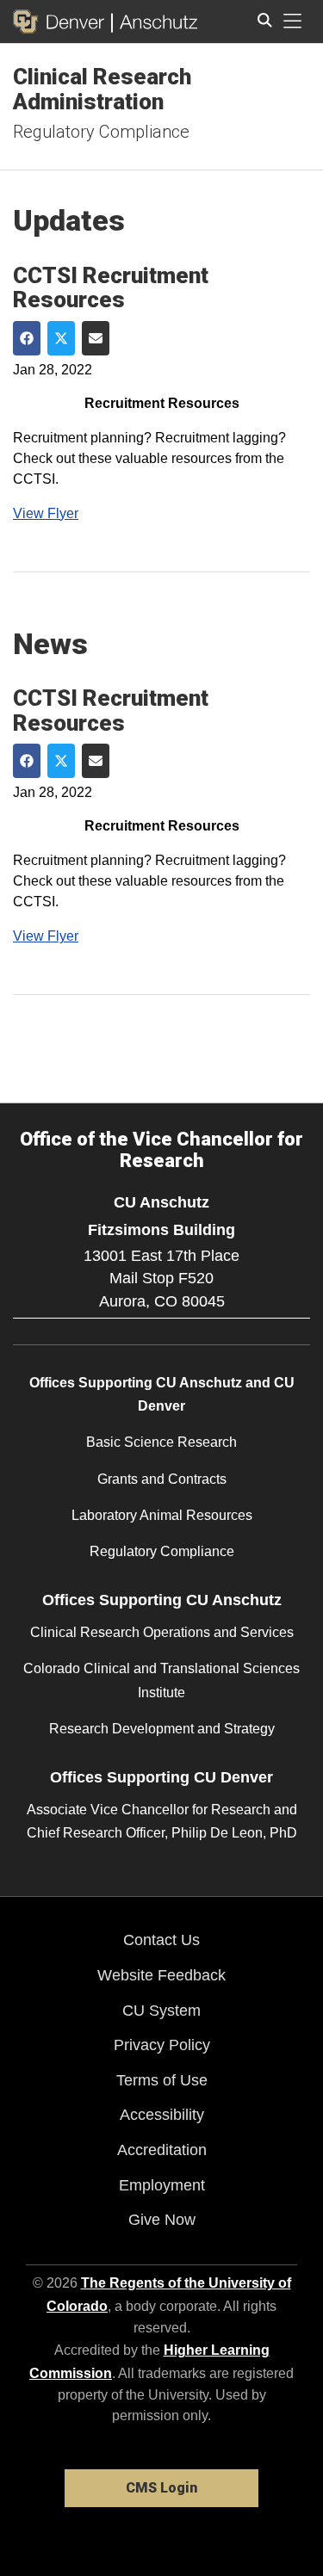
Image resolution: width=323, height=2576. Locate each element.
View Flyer (46, 513)
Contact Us (161, 1940)
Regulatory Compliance (101, 132)
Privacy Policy (162, 2045)
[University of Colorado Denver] (62, 22)
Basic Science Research (161, 1442)
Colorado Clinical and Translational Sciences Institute (161, 1680)
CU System (161, 2011)
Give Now (162, 2220)
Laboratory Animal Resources (162, 1515)
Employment (162, 2185)
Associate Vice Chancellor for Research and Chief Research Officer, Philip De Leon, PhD (162, 1821)
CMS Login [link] (161, 2488)
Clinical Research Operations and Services (162, 1632)
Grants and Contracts (162, 1479)
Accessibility (162, 2115)
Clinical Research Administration (102, 89)
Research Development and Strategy (162, 1729)
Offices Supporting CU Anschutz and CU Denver (162, 1394)
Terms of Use (162, 2080)
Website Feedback (161, 1975)
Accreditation (162, 2150)
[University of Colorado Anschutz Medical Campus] (155, 22)
